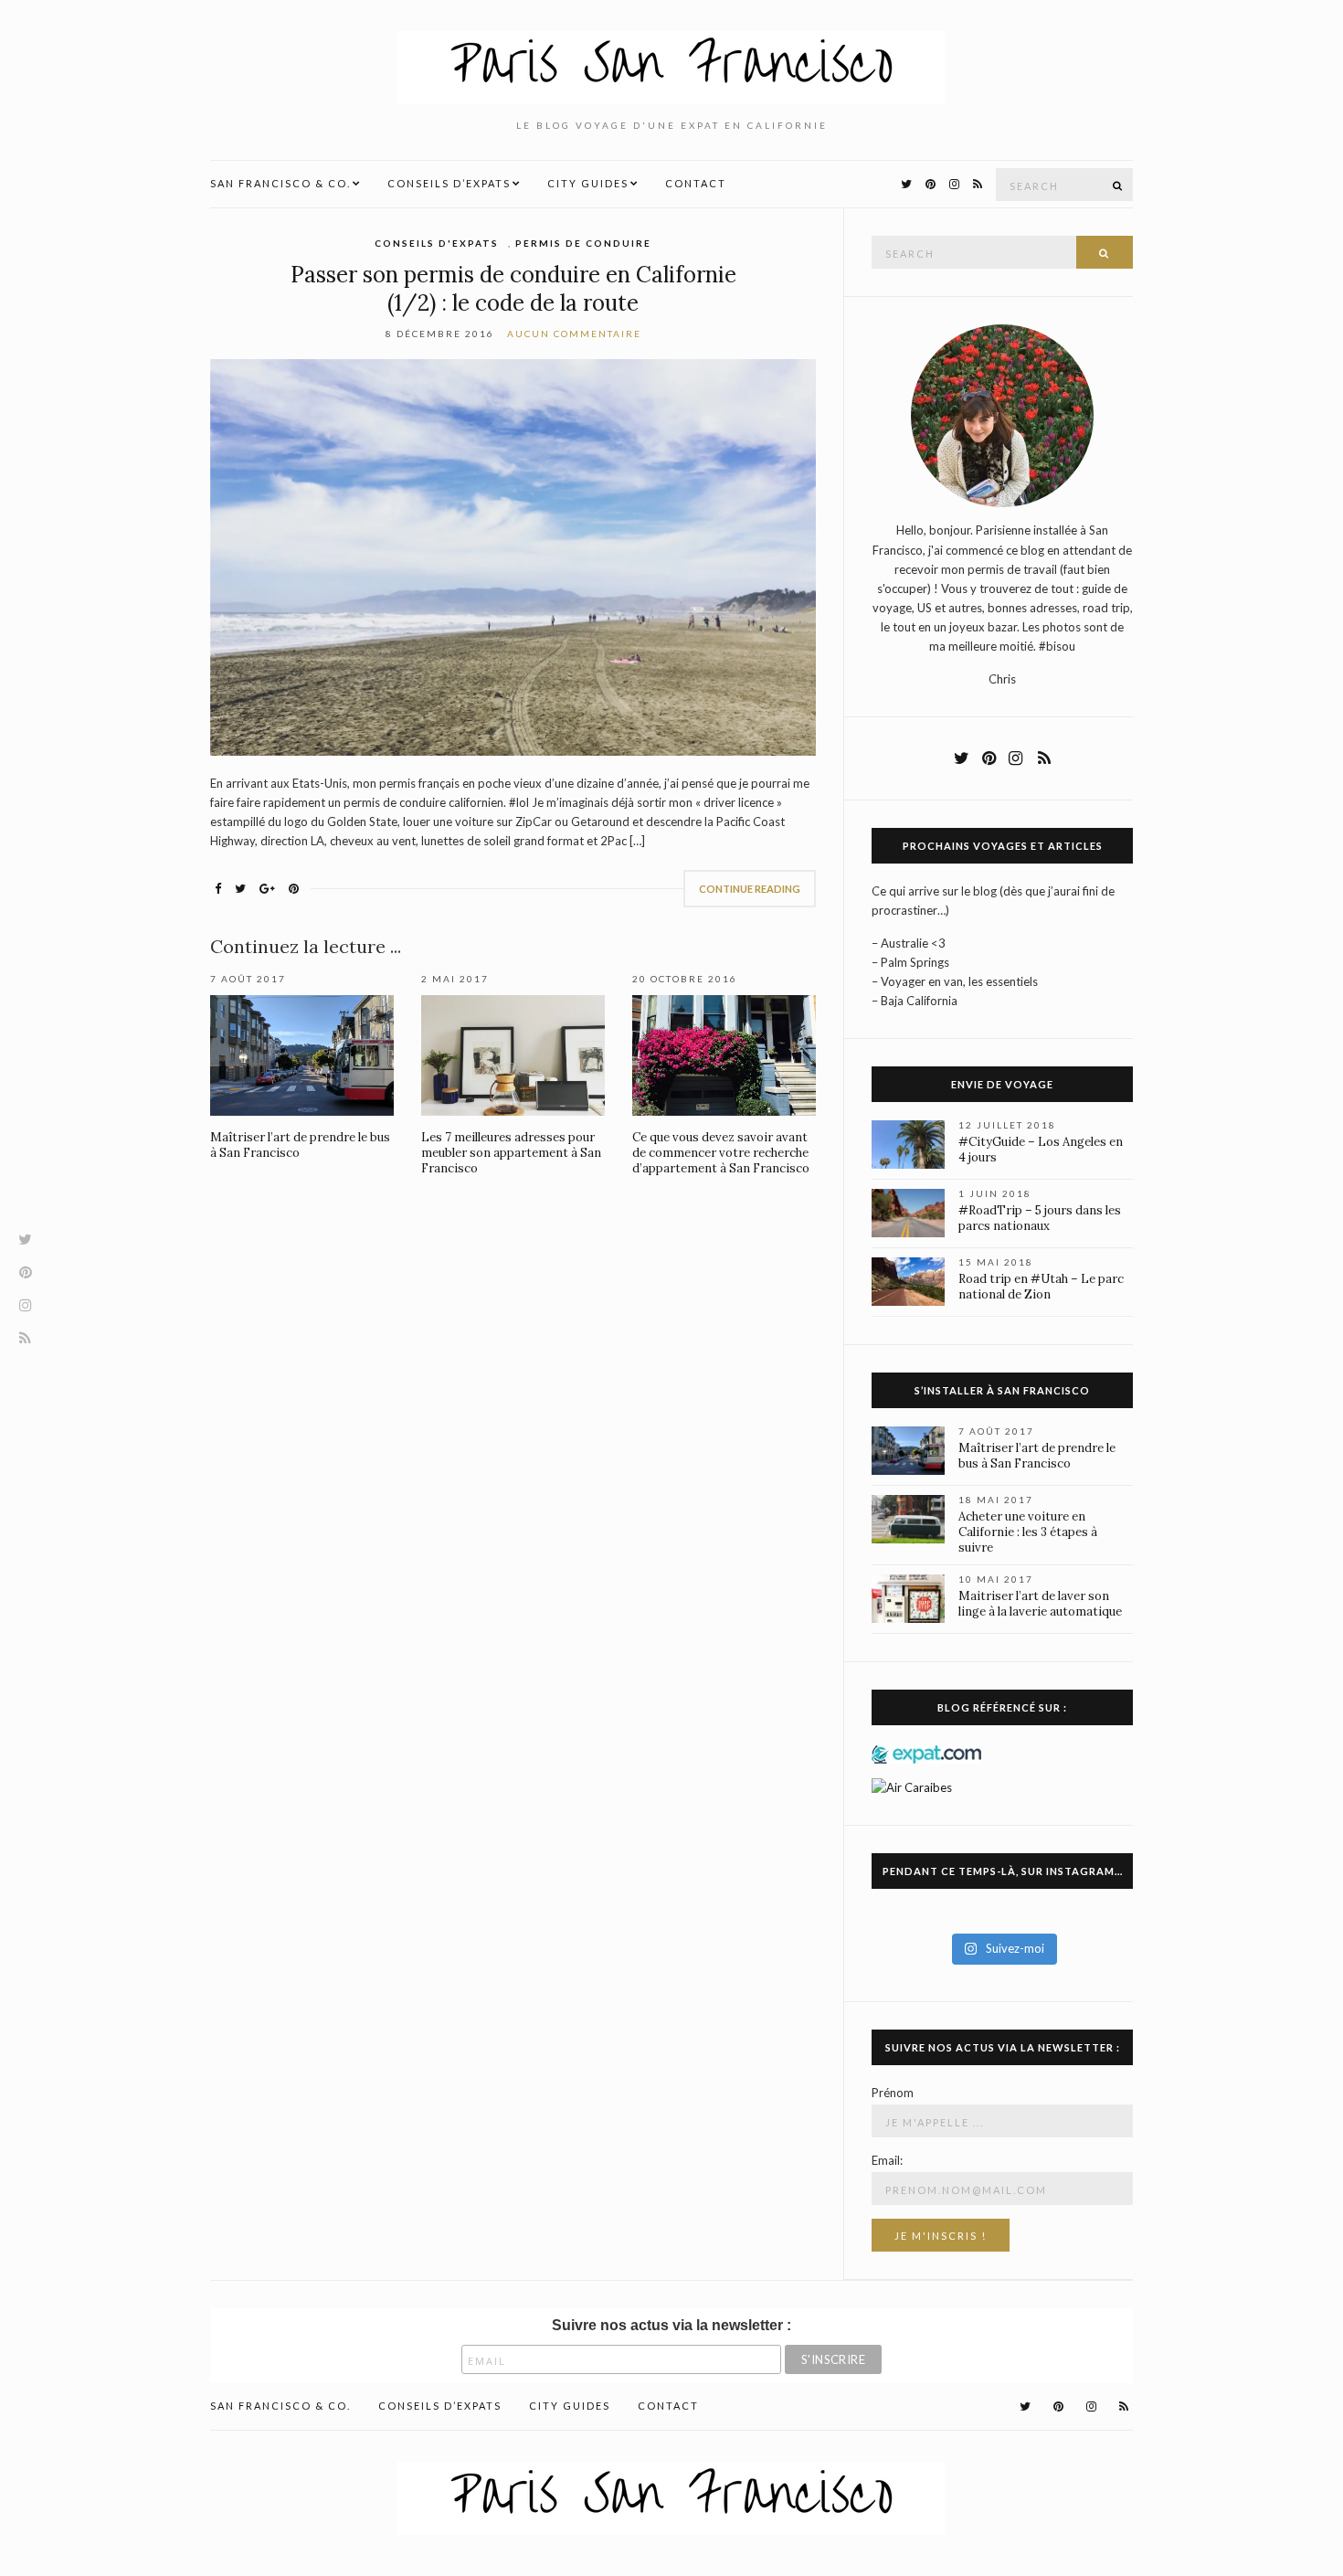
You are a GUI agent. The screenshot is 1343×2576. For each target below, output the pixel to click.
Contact (696, 183)
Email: (887, 2160)
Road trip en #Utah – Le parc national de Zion (1041, 1287)
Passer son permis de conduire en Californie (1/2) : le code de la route (513, 289)
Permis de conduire (583, 243)
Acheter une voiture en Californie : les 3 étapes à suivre (1028, 1532)
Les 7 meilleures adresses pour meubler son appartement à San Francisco (511, 1153)
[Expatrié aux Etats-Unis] (926, 1753)
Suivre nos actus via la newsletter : (671, 2325)
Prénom (893, 2093)
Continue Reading (750, 889)
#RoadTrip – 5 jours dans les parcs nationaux (1040, 1218)
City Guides (588, 183)
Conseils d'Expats (437, 243)
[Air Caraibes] (917, 1786)
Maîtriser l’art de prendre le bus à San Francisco (1037, 1456)
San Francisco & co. (280, 183)
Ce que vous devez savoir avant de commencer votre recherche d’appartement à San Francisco (721, 1153)
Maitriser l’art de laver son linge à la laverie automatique (1040, 1604)
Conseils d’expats (449, 183)
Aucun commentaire (574, 334)
